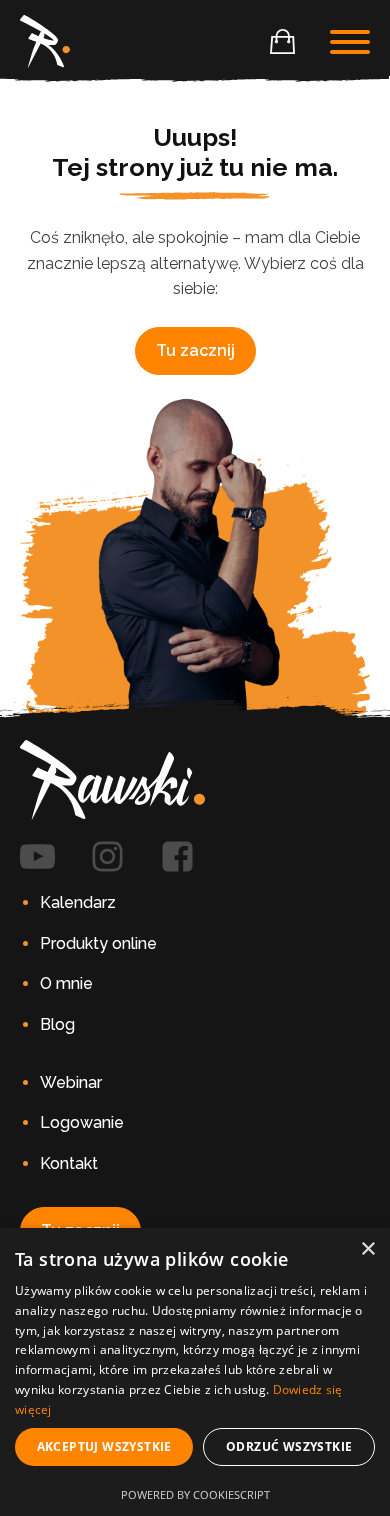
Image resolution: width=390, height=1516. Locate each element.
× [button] (367, 1249)
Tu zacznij (195, 350)
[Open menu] (350, 42)
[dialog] (195, 1372)
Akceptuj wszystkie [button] (104, 1446)
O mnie (66, 983)
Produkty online (98, 943)
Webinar (71, 1082)
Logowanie (82, 1122)
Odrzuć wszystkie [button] (289, 1446)
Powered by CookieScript (195, 1494)
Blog (57, 1024)
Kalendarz (78, 902)
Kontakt (69, 1163)
